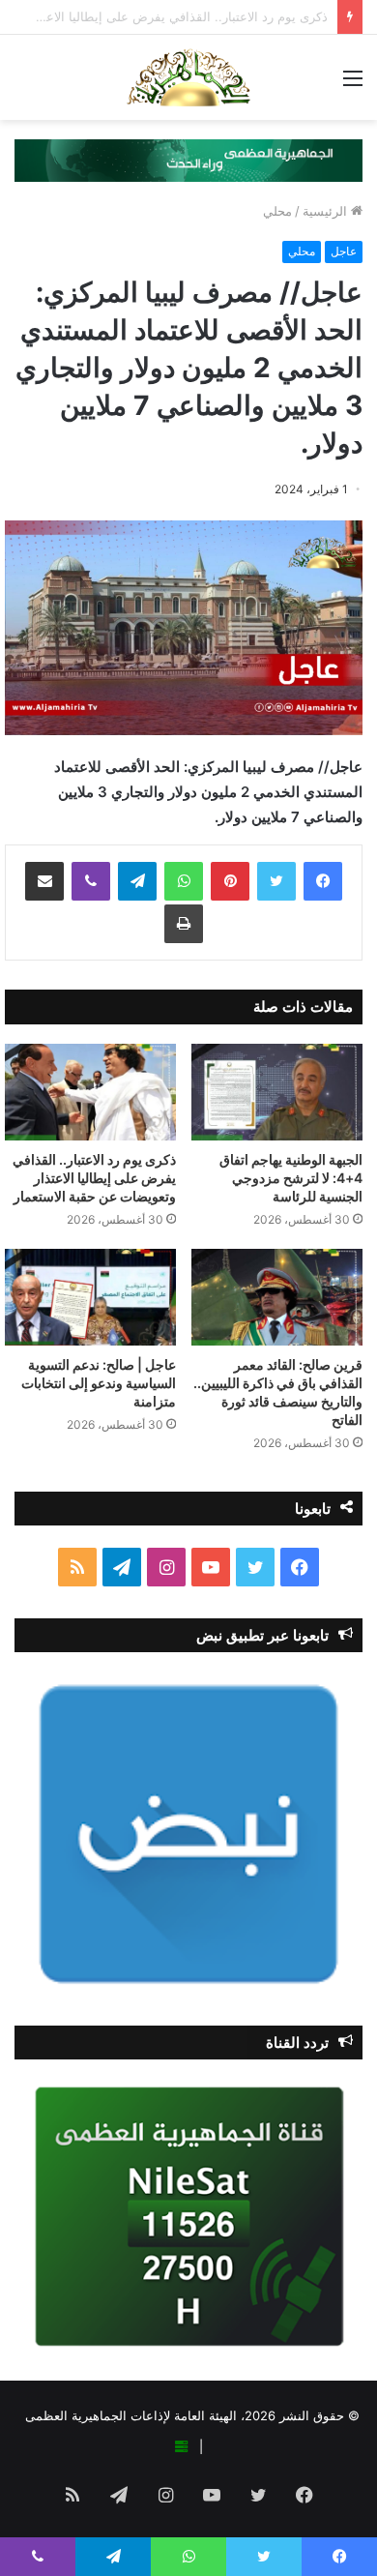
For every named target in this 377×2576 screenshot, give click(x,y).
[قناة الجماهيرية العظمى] (188, 77)
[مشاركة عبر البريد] (44, 881)
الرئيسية (327, 211)
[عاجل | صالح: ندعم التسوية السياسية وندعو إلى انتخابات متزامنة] (90, 1297)
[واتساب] (184, 881)
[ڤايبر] (91, 881)
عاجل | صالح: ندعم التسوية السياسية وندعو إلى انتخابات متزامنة (99, 1383)
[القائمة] (353, 85)
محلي (277, 211)
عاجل (344, 251)
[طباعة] (184, 924)
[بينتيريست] (230, 881)
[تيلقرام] (137, 881)
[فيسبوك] (323, 881)
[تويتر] (276, 881)
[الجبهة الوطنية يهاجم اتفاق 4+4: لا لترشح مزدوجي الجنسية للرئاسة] (277, 1092)
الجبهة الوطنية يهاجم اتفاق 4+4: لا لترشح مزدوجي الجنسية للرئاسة (291, 1178)
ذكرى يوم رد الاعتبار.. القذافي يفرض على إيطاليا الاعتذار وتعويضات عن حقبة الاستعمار (94, 1178)
